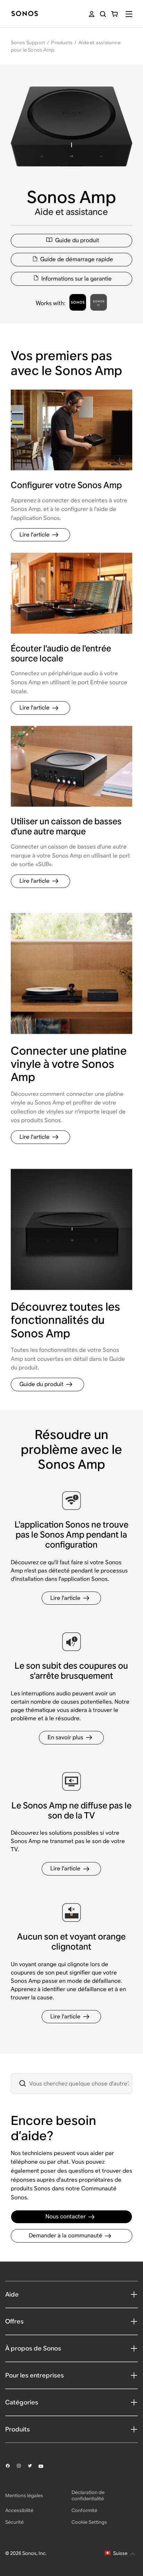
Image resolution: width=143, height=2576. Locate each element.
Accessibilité (19, 2510)
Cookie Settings (89, 2522)
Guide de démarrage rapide (77, 259)
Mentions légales (24, 2495)
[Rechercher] (103, 14)
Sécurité (14, 2522)
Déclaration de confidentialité (88, 2495)
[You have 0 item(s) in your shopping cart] (114, 14)
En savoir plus (65, 1737)
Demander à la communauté (66, 2235)
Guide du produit (77, 240)
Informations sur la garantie (77, 279)
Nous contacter (66, 2216)
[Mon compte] (92, 14)
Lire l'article (35, 535)
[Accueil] (25, 14)
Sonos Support (28, 43)
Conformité (84, 2510)
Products (62, 43)
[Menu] (129, 14)
